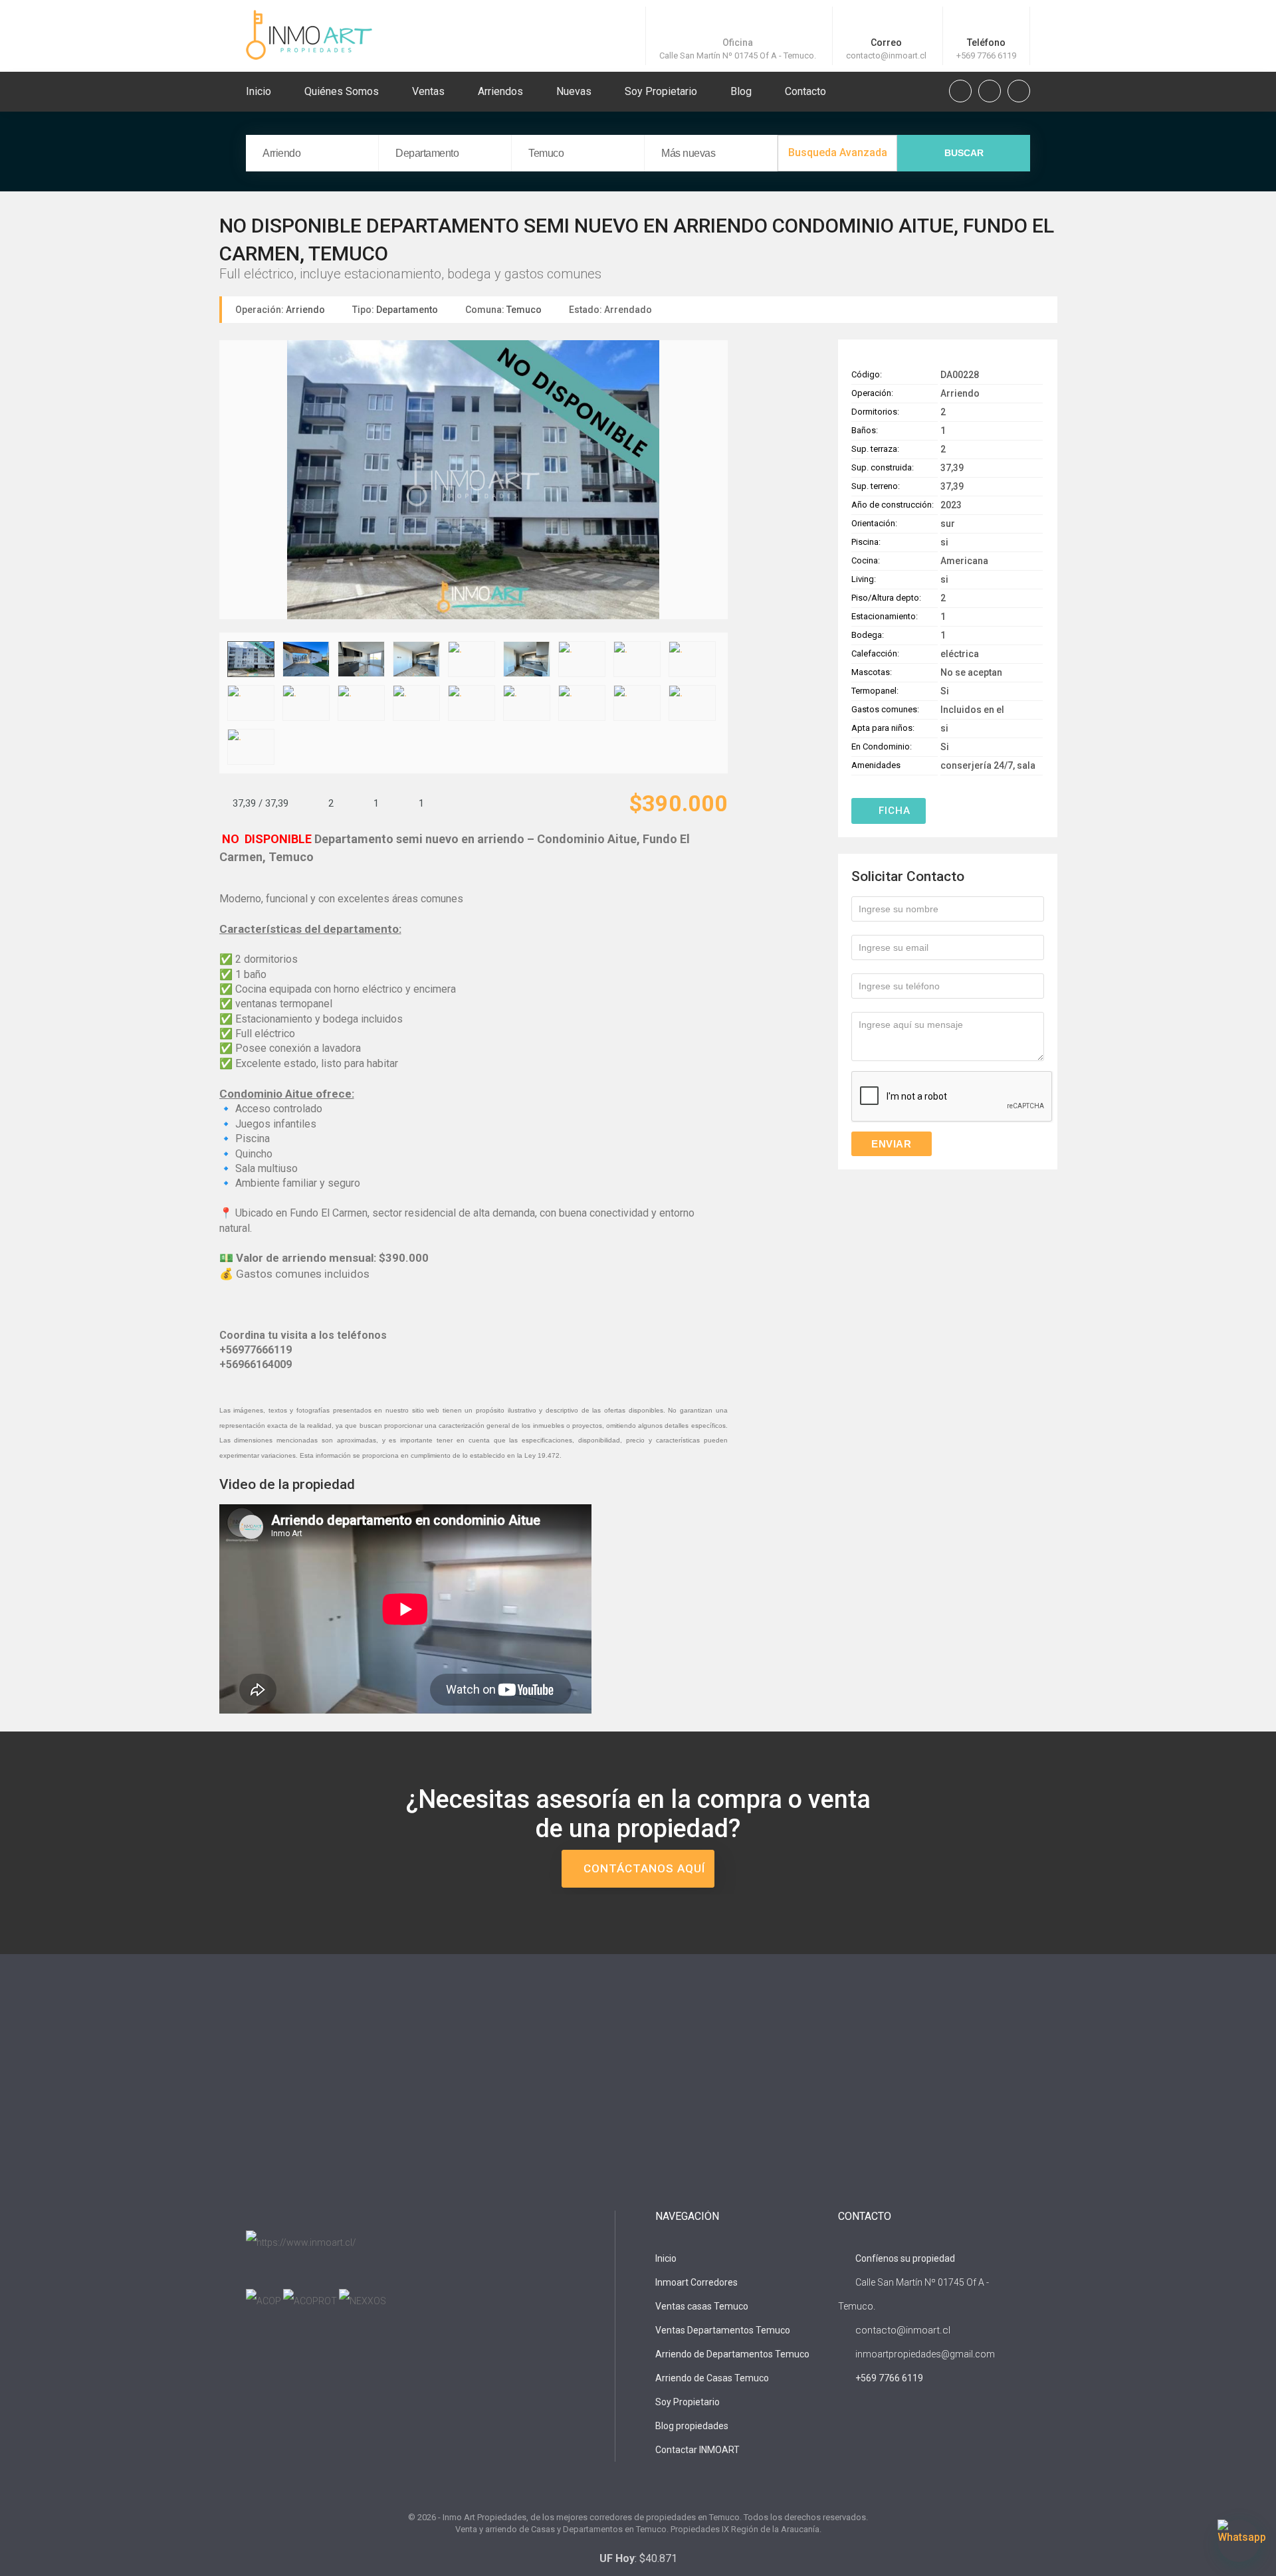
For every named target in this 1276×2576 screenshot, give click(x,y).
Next (717, 482)
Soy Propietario (661, 91)
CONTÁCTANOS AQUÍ (643, 1868)
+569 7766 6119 (986, 55)
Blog (741, 91)
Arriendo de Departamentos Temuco (732, 2354)
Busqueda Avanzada (838, 152)
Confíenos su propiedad (904, 2258)
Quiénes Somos (342, 91)
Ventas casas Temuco (702, 2306)
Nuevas (574, 91)
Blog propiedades (692, 2426)
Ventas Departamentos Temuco (723, 2330)
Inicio (259, 91)
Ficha (893, 811)
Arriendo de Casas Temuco (712, 2378)
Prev (230, 482)
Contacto (805, 91)
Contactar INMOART (697, 2450)
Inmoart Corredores (696, 2282)
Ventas (428, 91)
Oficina (738, 43)
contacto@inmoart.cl (886, 55)
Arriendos (500, 91)
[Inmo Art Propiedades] (309, 34)
